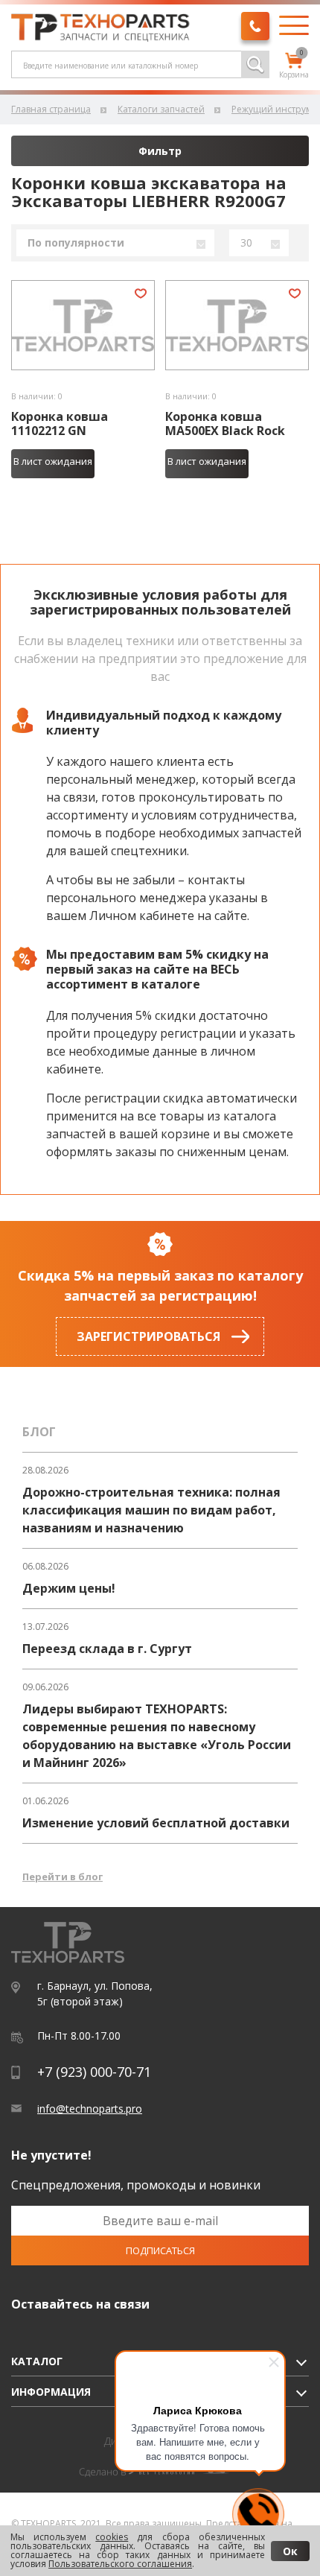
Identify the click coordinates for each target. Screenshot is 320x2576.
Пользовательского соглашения (120, 2564)
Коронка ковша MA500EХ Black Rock (225, 424)
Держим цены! (69, 1588)
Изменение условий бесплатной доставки (156, 1823)
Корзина (294, 66)
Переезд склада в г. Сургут (107, 1649)
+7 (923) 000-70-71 (94, 2072)
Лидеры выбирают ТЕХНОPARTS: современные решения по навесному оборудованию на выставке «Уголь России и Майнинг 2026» (157, 1736)
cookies (112, 2537)
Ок (290, 2551)
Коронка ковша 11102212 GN (60, 424)
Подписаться (160, 2250)
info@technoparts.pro (90, 2109)
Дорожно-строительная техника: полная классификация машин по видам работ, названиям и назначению (151, 1510)
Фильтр (160, 151)
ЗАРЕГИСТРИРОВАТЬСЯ (148, 1336)
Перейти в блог (63, 1877)
